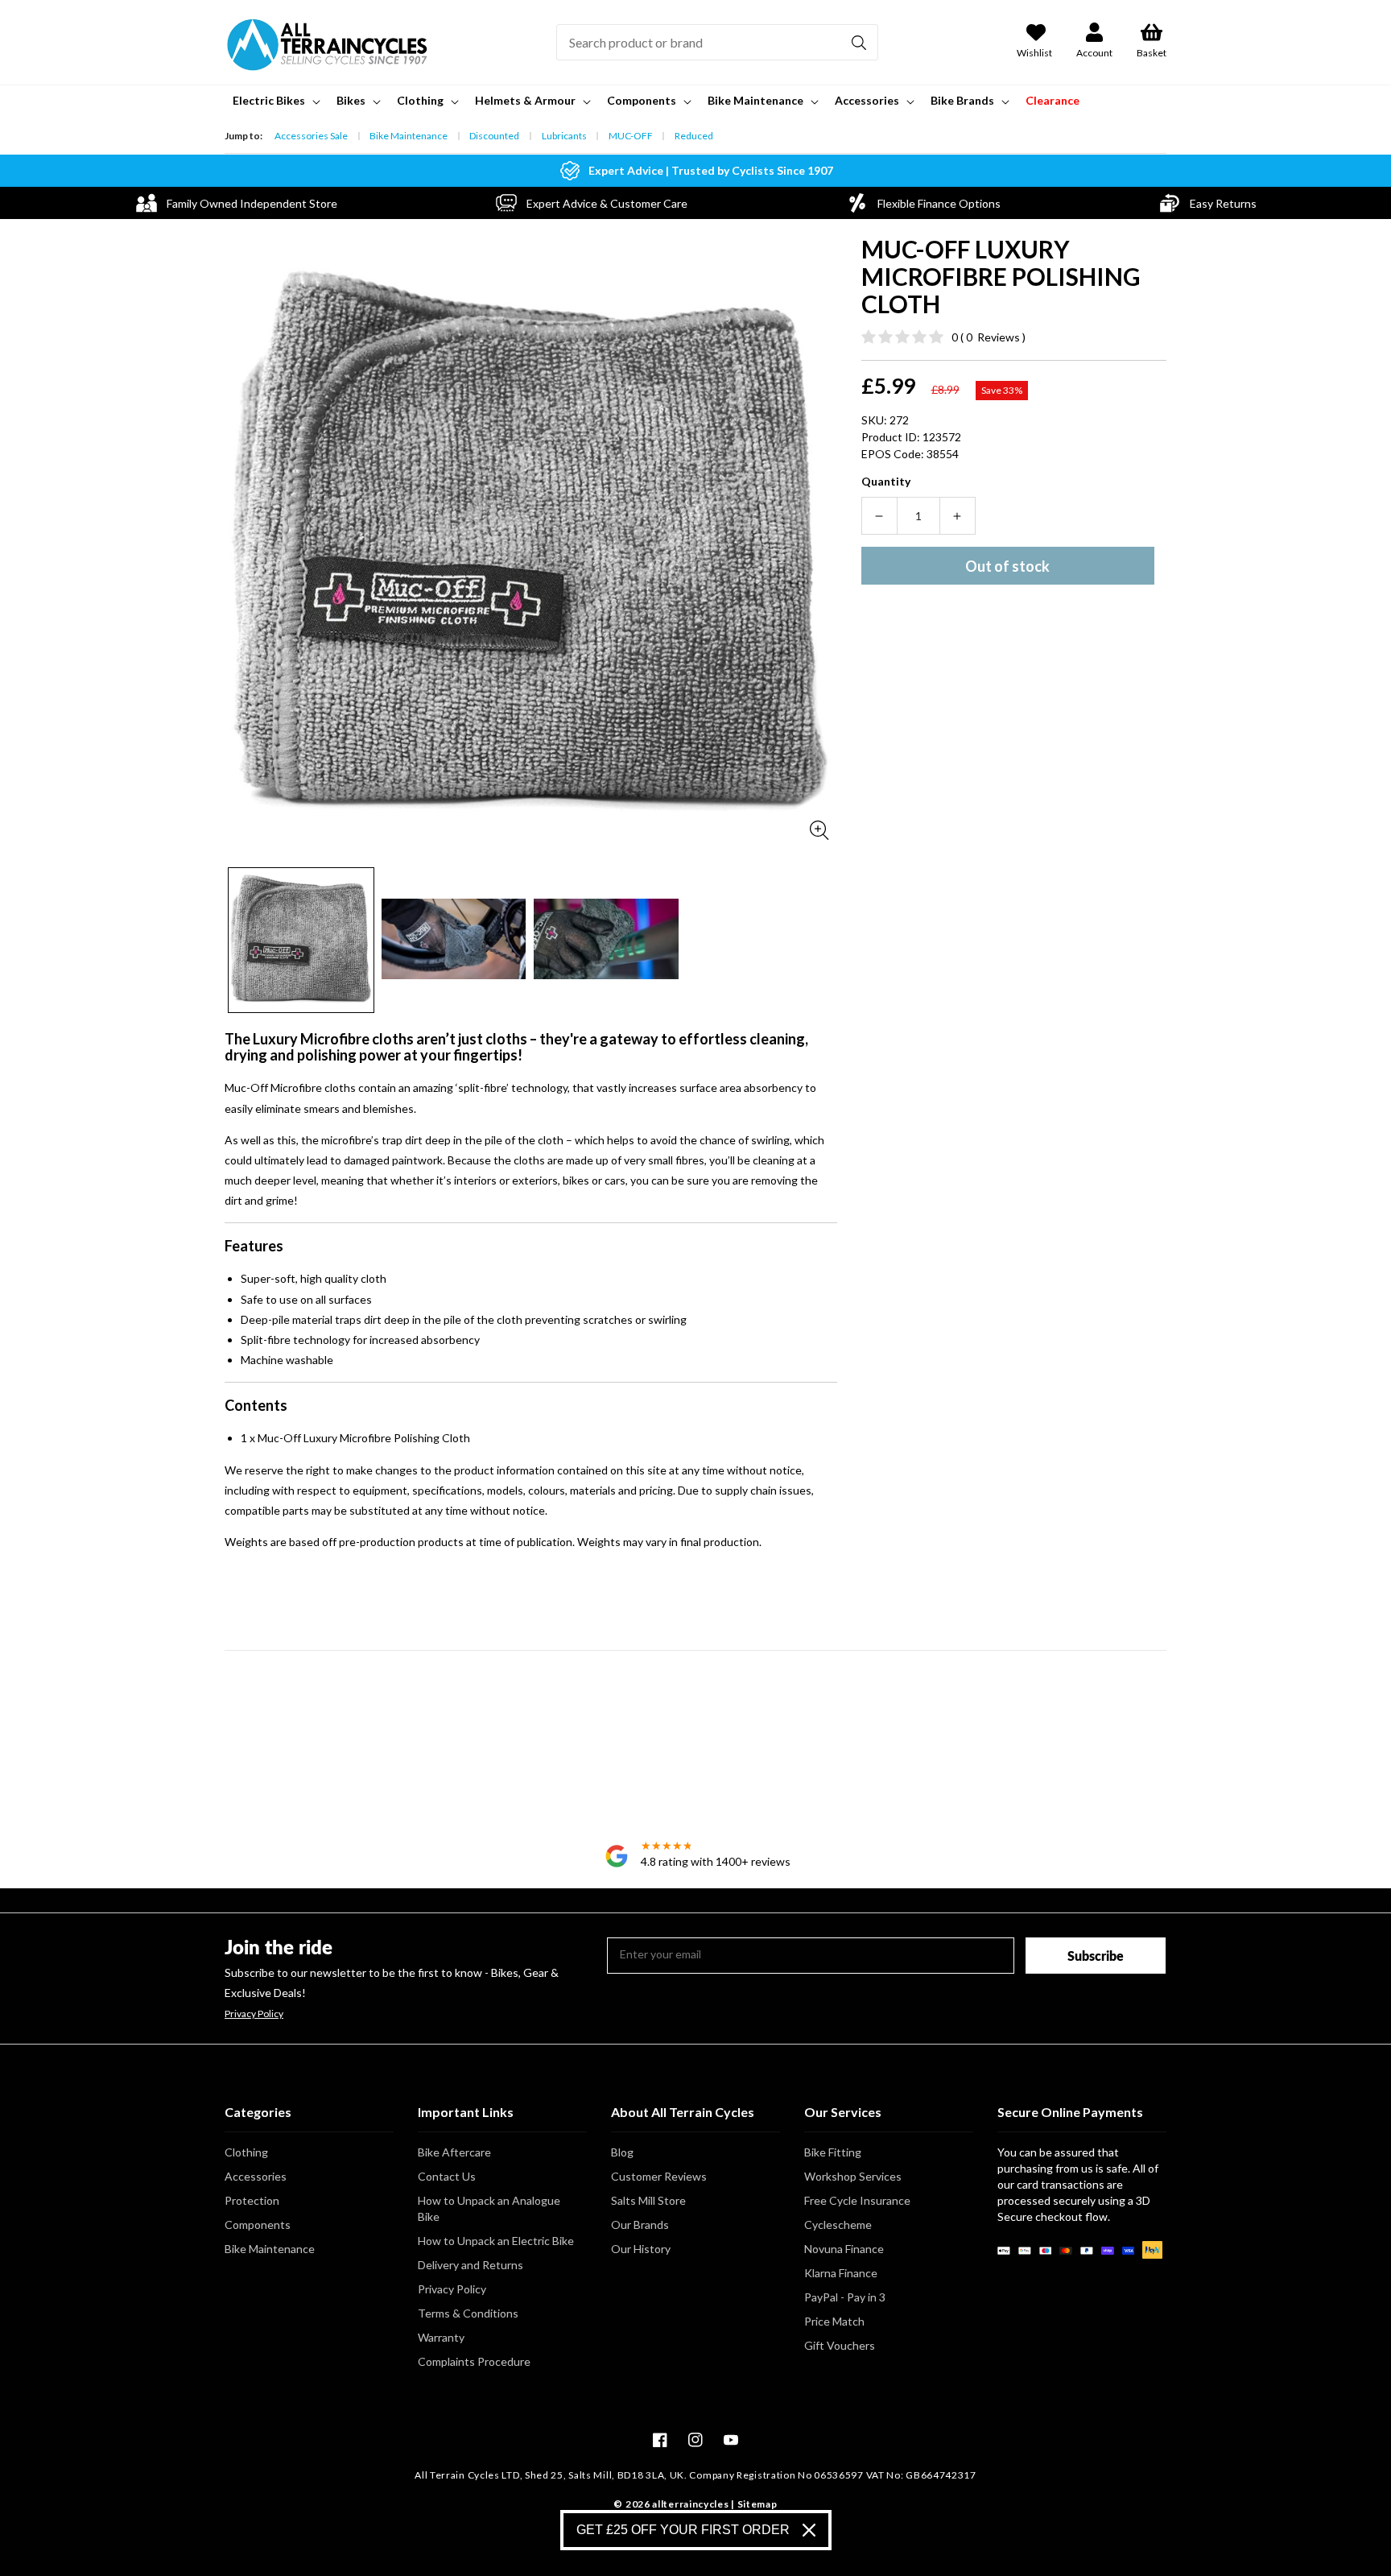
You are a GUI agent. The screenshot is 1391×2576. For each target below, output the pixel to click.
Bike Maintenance (409, 136)
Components (258, 2225)
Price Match (834, 2321)
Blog (622, 2152)
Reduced (694, 136)
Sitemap (757, 2504)
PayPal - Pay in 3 (845, 2297)
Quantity (886, 481)
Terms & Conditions (468, 2313)
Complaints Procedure (474, 2361)
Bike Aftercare (454, 2152)
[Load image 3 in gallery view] (606, 941)
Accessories (256, 2176)
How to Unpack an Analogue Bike (489, 2208)
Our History (641, 2249)
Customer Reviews (659, 2176)
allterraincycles (690, 2504)
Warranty (441, 2337)
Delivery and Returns (471, 2265)
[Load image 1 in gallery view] (301, 941)
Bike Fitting (833, 2152)
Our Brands (640, 2225)
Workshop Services (853, 2176)
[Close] (809, 2530)
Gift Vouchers (840, 2345)
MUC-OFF (631, 136)
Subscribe (1096, 1956)
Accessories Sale (311, 136)
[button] (275, 101)
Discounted (494, 136)
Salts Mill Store (648, 2200)
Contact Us (447, 2176)
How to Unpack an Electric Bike (496, 2241)
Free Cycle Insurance (857, 2200)
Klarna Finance (841, 2273)
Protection (252, 2200)
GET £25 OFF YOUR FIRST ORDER (683, 2530)
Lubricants (564, 136)
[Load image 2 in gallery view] (454, 941)
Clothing (246, 2152)
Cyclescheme (838, 2225)
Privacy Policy (254, 2014)
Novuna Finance (844, 2249)
